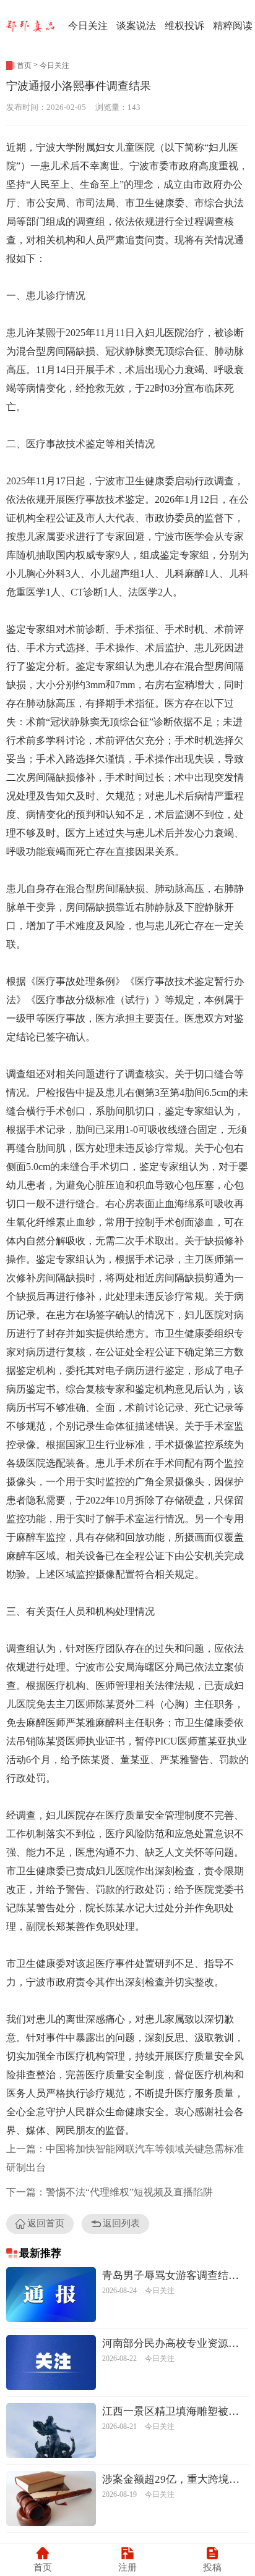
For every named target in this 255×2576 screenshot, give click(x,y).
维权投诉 (184, 26)
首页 (24, 65)
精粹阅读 (233, 26)
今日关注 (88, 26)
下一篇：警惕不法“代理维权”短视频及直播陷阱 (110, 2192)
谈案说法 (136, 26)
